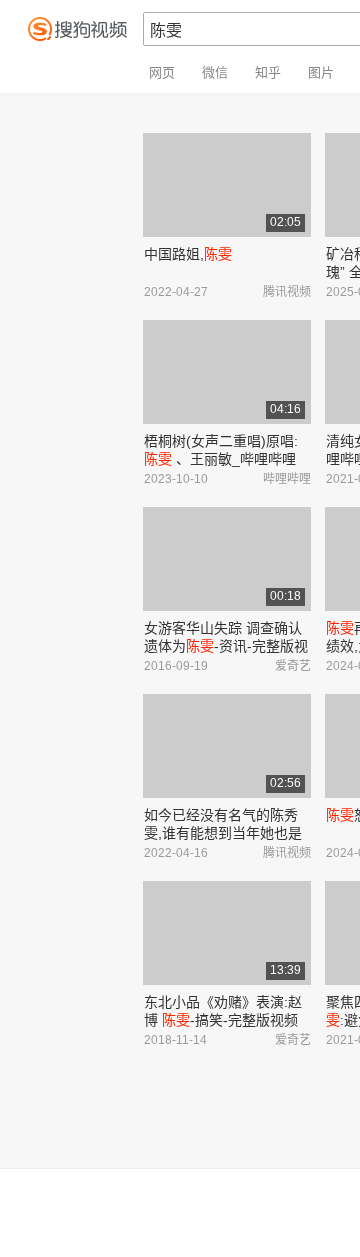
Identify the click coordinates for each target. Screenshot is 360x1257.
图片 (321, 72)
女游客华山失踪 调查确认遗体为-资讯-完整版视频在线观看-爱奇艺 (226, 646)
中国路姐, (188, 254)
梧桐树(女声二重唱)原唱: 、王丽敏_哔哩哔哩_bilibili (221, 459)
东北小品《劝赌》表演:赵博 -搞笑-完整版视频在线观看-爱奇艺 (223, 1020)
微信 (215, 72)
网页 (162, 72)
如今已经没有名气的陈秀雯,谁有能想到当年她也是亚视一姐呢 (223, 833)
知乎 (268, 72)
